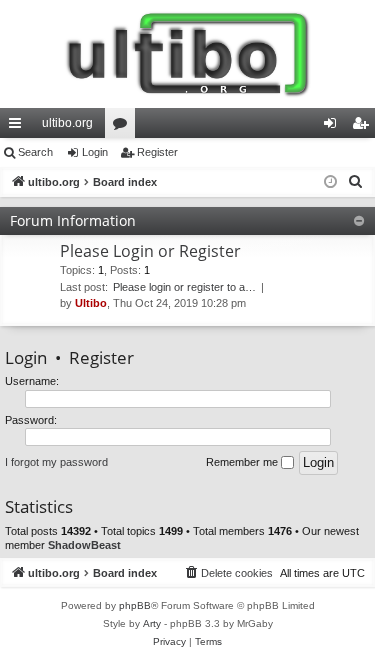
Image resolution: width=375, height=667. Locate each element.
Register (157, 152)
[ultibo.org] (187, 54)
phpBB (135, 605)
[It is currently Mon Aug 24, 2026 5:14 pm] (330, 182)
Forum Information (73, 220)
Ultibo (91, 303)
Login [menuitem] (334, 127)
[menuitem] (356, 182)
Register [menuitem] (364, 127)
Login (95, 152)
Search (35, 152)
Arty (152, 623)
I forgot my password (56, 462)
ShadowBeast (84, 545)
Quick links (19, 127)
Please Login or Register (150, 251)
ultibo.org (67, 123)
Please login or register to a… (184, 287)
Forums (124, 127)
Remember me (243, 462)
